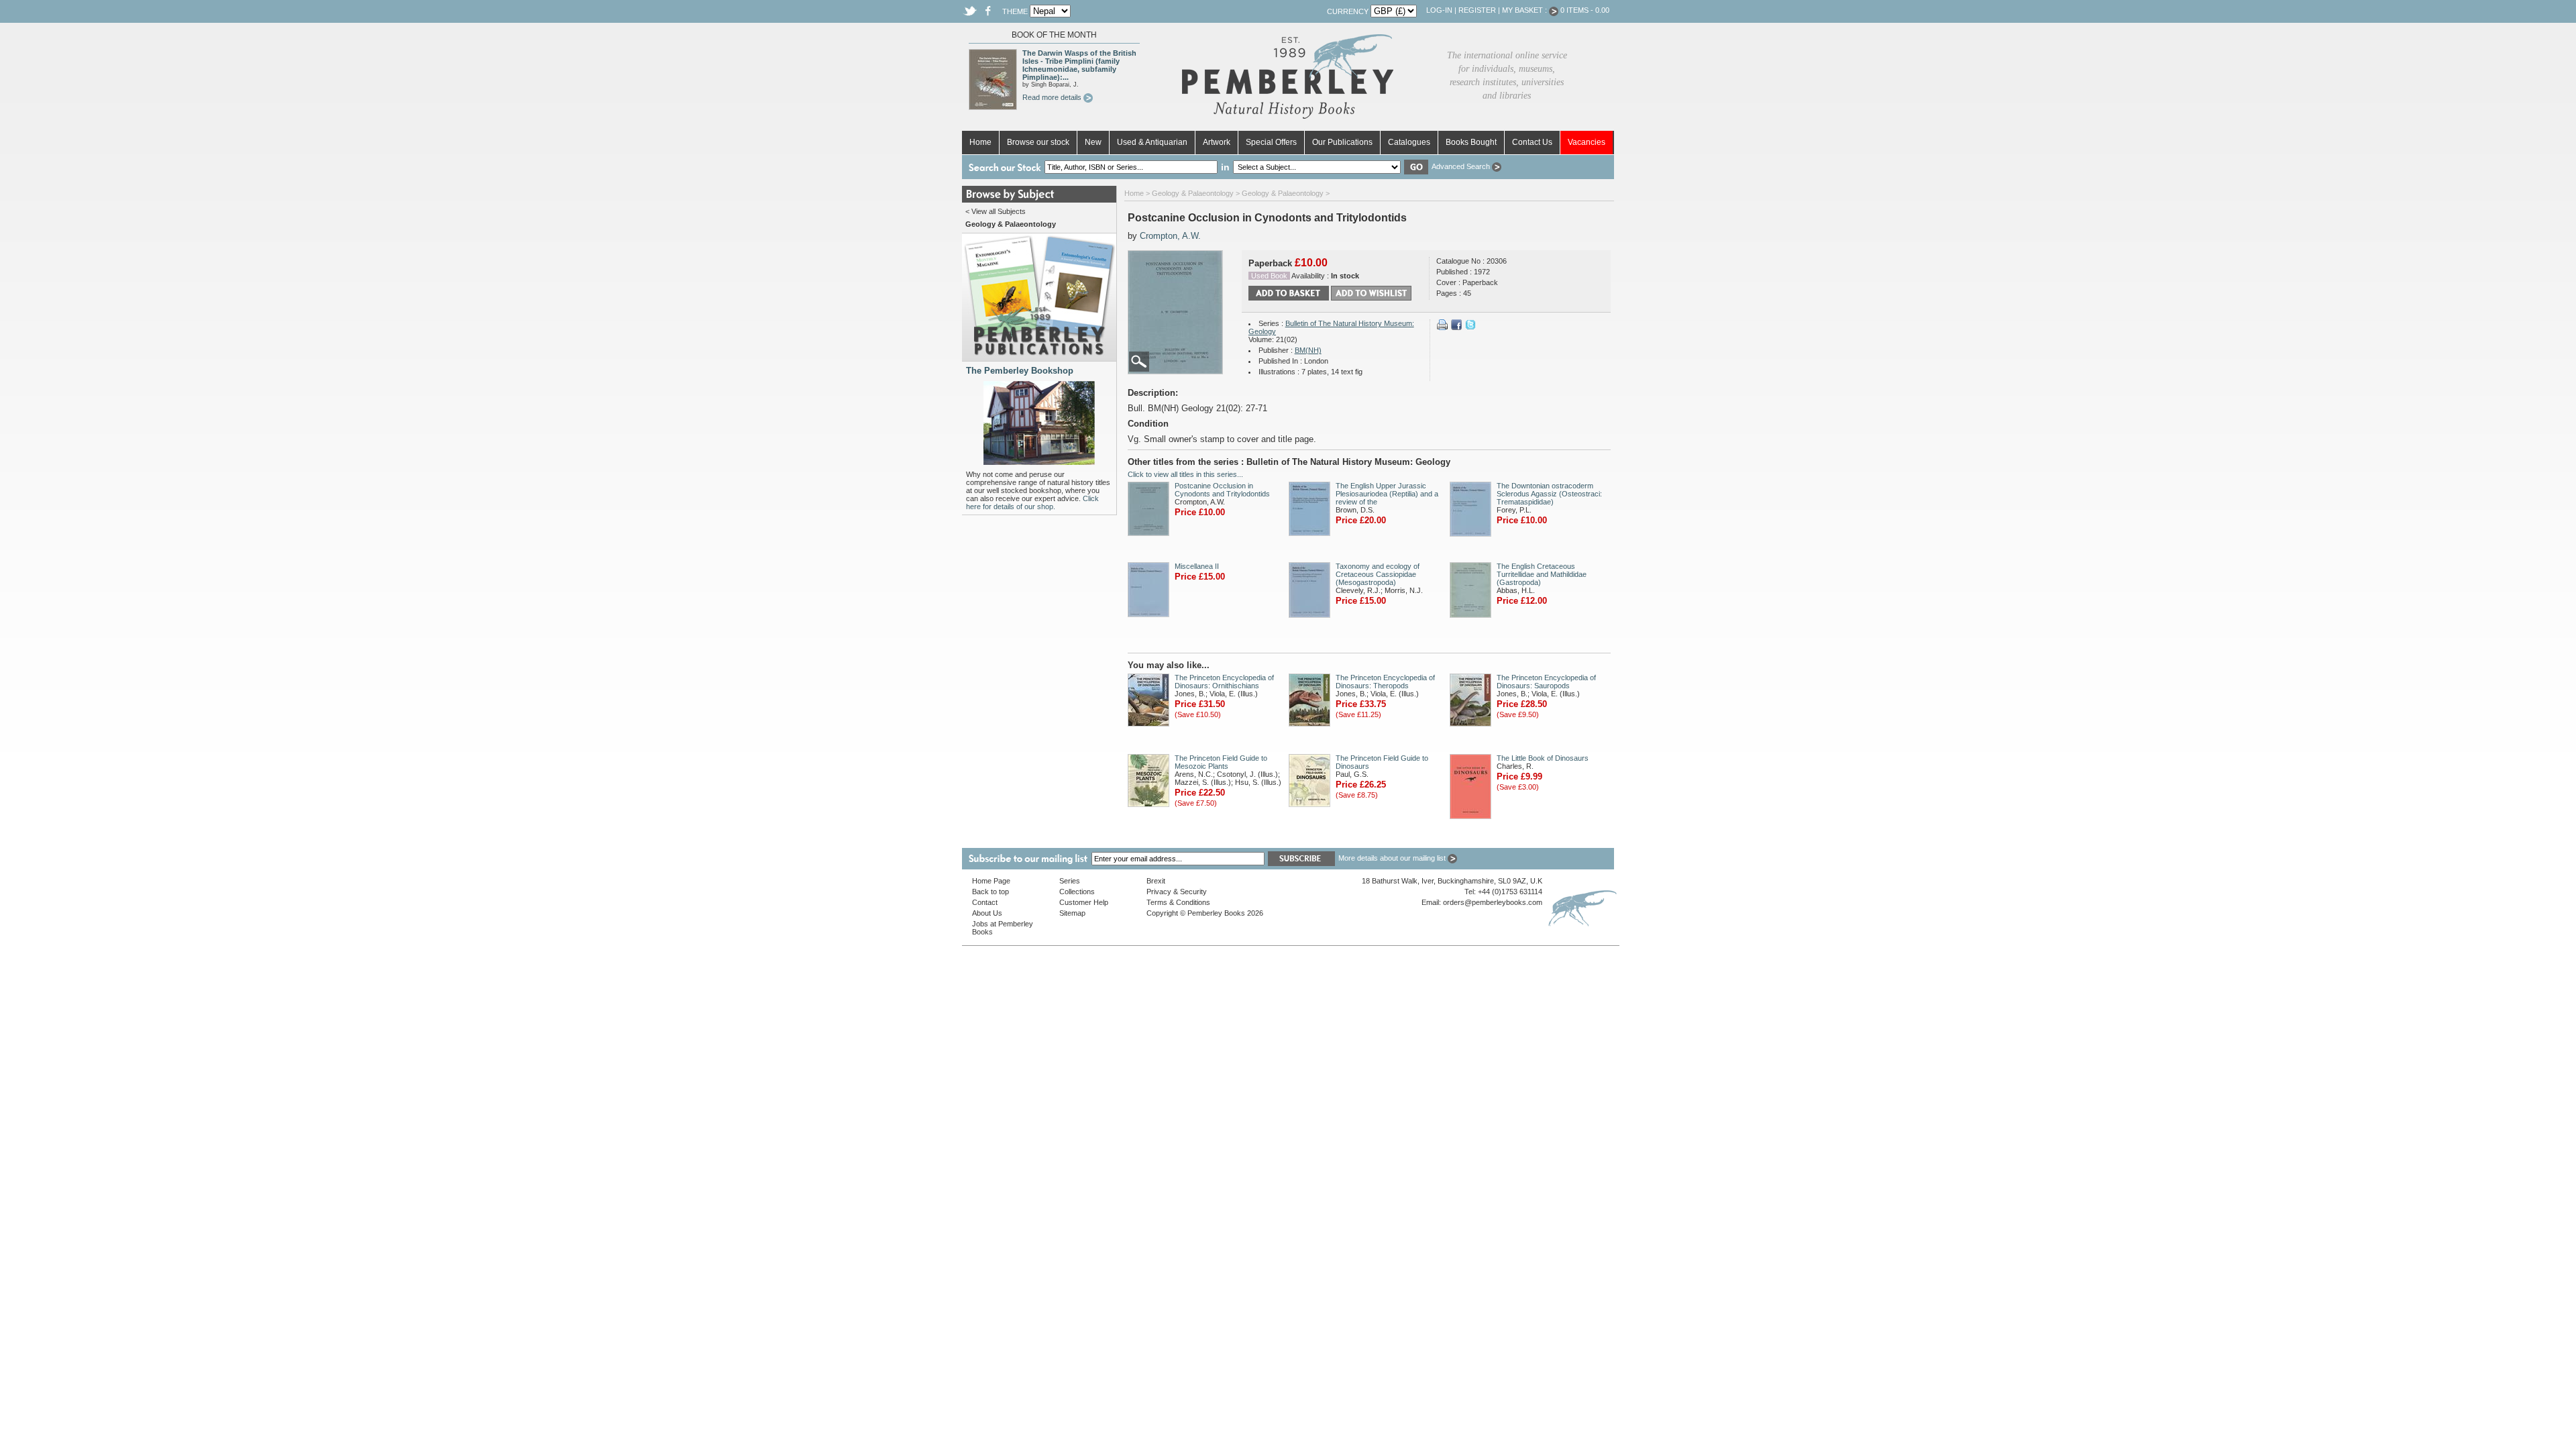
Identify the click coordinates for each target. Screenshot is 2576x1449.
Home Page (991, 881)
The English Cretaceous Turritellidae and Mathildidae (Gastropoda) (1542, 574)
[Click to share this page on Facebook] (1456, 327)
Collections (1077, 892)
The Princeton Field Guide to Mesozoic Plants (1221, 762)
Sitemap (1072, 913)
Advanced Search (1462, 166)
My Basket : (1525, 10)
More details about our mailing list (1393, 858)
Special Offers (1271, 142)
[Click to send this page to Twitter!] (1470, 327)
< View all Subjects (996, 211)
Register (1477, 10)
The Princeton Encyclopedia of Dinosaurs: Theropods (1385, 682)
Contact (985, 902)
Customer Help (1084, 902)
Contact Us (1532, 142)
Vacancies (1587, 142)
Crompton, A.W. (1170, 236)
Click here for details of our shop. (1032, 502)
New (1093, 142)
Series (1070, 881)
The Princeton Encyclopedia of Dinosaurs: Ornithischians (1224, 682)
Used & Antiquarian (1152, 142)
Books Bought (1471, 142)
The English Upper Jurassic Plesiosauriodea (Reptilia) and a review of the (1387, 494)
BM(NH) (1308, 350)
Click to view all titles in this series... (1185, 474)
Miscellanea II (1197, 566)
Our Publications (1342, 142)
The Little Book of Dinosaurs (1543, 758)
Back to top (990, 892)
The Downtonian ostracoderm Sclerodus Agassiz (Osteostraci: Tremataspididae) (1549, 494)
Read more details (1053, 97)
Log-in (1439, 10)
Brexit (1156, 881)
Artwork (1217, 142)
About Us (987, 913)
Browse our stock (1038, 142)
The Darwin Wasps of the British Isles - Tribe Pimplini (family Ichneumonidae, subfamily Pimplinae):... (1079, 65)
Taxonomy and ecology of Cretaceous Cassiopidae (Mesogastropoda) (1378, 574)
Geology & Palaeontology (1193, 193)
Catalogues (1409, 142)
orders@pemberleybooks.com (1493, 902)
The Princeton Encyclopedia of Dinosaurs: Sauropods (1546, 682)
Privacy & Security (1177, 892)
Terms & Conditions (1178, 902)
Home (980, 142)
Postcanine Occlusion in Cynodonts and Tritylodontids (1222, 490)
